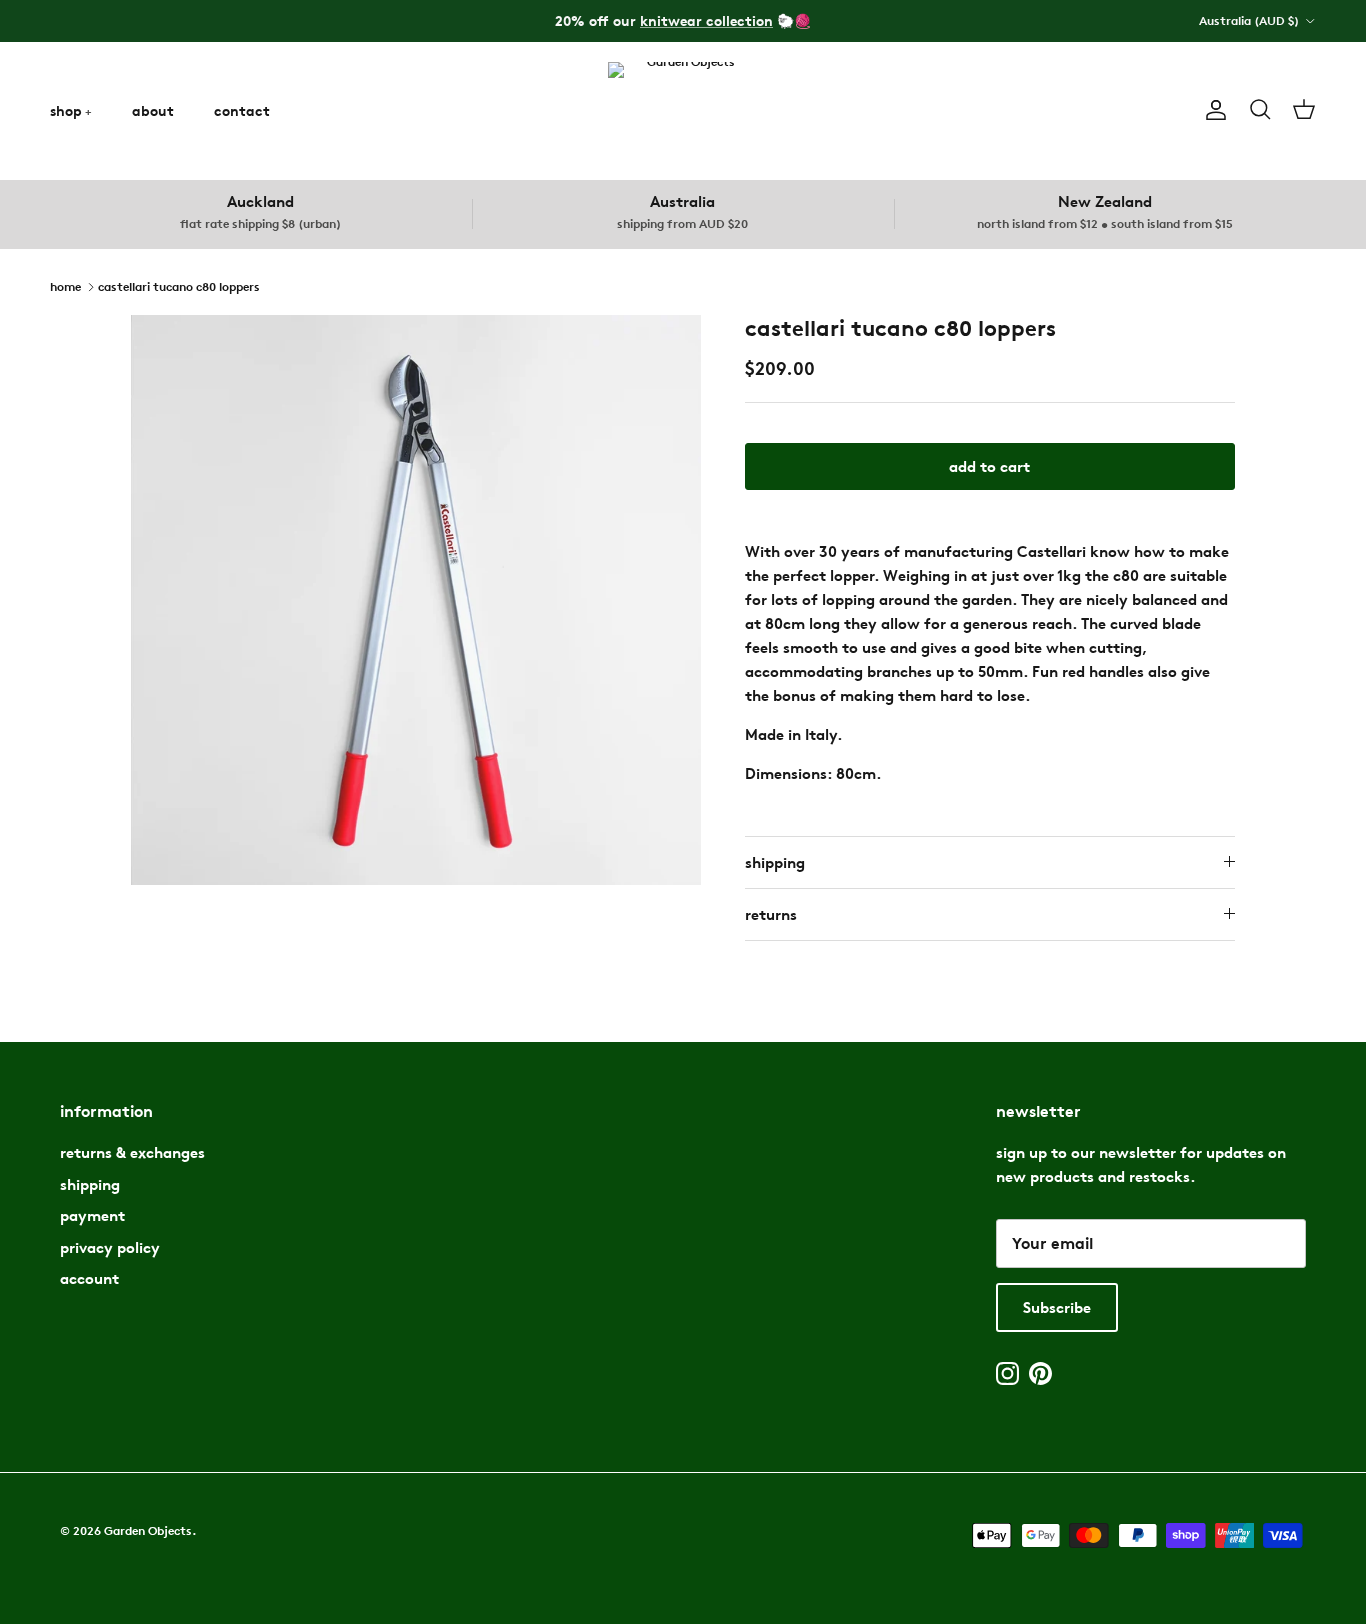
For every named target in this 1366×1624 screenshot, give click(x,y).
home (65, 285)
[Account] (1212, 110)
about (153, 110)
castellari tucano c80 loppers (179, 285)
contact (242, 110)
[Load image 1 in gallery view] (416, 600)
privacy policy (110, 1247)
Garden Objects (148, 1530)
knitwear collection (706, 20)
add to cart (989, 466)
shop (66, 110)
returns (771, 914)
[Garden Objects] (683, 110)
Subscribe (1057, 1307)
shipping (775, 862)
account (89, 1278)
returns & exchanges (132, 1152)
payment (92, 1215)
